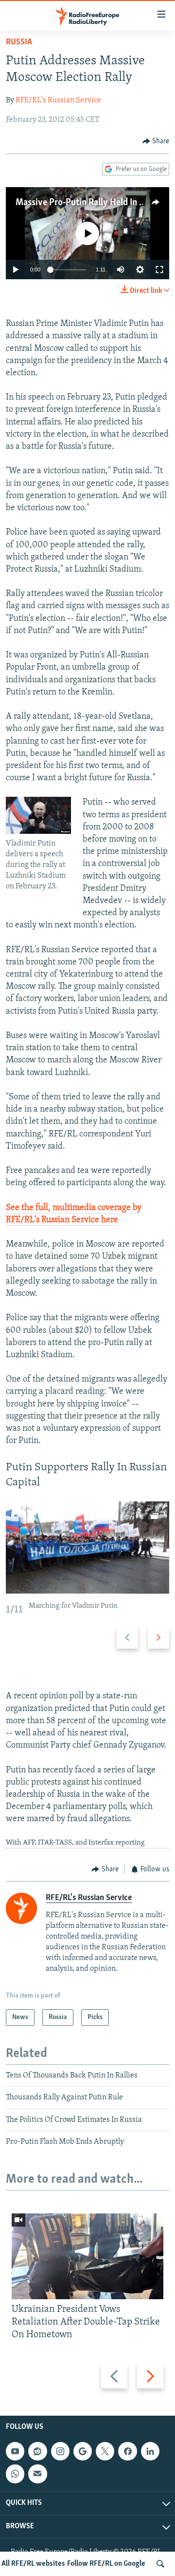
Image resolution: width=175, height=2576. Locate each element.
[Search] (160, 2564)
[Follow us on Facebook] (127, 2451)
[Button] (156, 141)
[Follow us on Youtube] (15, 2451)
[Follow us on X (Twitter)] (105, 2451)
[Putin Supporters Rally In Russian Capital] (87, 1548)
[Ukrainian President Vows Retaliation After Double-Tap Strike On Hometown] (87, 2256)
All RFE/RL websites (33, 2564)
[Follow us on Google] (83, 2451)
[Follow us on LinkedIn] (150, 2451)
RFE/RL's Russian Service (58, 100)
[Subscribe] (37, 2474)
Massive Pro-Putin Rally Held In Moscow (94, 203)
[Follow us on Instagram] (60, 2451)
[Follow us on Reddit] (37, 2451)
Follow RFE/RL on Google (106, 2564)
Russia (19, 42)
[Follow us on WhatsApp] (15, 2474)
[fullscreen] (159, 269)
